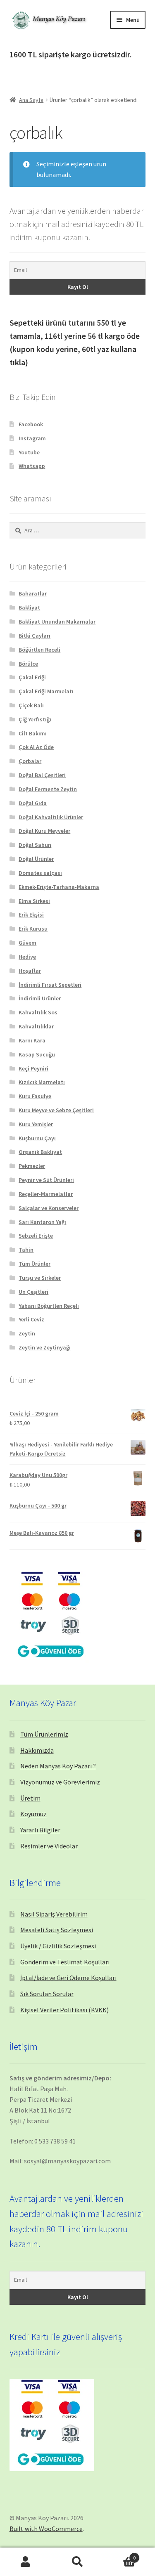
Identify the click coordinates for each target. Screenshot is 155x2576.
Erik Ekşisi (31, 915)
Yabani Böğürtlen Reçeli (49, 1306)
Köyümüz (33, 1814)
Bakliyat (29, 607)
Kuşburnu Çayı (37, 1138)
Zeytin (27, 1333)
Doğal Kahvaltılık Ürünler (51, 817)
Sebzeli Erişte (36, 1236)
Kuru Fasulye (35, 1096)
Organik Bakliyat (40, 1152)
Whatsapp (32, 466)
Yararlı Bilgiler (40, 1830)
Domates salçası (40, 873)
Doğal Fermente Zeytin (48, 789)
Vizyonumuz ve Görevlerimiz (60, 1782)
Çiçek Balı (31, 705)
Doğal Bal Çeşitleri (42, 775)
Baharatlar (33, 593)
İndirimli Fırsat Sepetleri (50, 985)
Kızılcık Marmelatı (42, 1082)
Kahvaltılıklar (36, 1026)
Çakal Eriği (32, 677)
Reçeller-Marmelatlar (46, 1194)
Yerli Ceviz (31, 1319)
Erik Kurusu (33, 929)
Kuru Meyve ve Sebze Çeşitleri (56, 1110)
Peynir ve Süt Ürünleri (46, 1180)
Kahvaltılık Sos (38, 1012)
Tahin (26, 1250)
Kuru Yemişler (36, 1124)
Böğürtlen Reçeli (39, 650)
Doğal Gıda (33, 803)
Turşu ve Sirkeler (40, 1278)
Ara (77, 2562)
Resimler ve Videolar (49, 1846)
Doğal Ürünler (36, 859)
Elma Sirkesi (34, 901)
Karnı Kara (32, 1040)
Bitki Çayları (35, 636)
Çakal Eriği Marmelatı (46, 691)
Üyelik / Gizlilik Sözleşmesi (58, 1946)
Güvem (27, 943)
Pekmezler (32, 1166)
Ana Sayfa (31, 100)
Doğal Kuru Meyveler (44, 831)
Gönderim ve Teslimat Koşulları (65, 1962)
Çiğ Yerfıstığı (35, 719)
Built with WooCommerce (46, 2529)
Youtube (29, 452)
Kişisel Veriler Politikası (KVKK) (64, 2010)
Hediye (27, 957)
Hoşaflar (30, 971)
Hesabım (26, 2562)
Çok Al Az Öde (36, 747)
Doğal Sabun (35, 845)
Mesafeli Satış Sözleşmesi (57, 1930)
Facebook (31, 424)
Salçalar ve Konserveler (49, 1208)
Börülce (28, 664)
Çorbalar (30, 761)
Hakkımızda (37, 1750)
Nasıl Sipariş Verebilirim (54, 1914)
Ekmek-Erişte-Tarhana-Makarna (59, 887)
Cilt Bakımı (33, 733)
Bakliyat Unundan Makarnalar (57, 622)
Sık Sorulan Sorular (47, 1994)
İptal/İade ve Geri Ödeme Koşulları (68, 1978)
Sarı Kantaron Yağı (42, 1222)
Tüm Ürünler (35, 1264)
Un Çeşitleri (33, 1292)
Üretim (30, 1798)
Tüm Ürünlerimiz (44, 1734)
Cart (119, 2555)
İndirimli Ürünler (40, 998)
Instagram (32, 438)
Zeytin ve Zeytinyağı (45, 1347)
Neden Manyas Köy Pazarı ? (58, 1766)
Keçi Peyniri (33, 1068)
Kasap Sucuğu (37, 1054)
